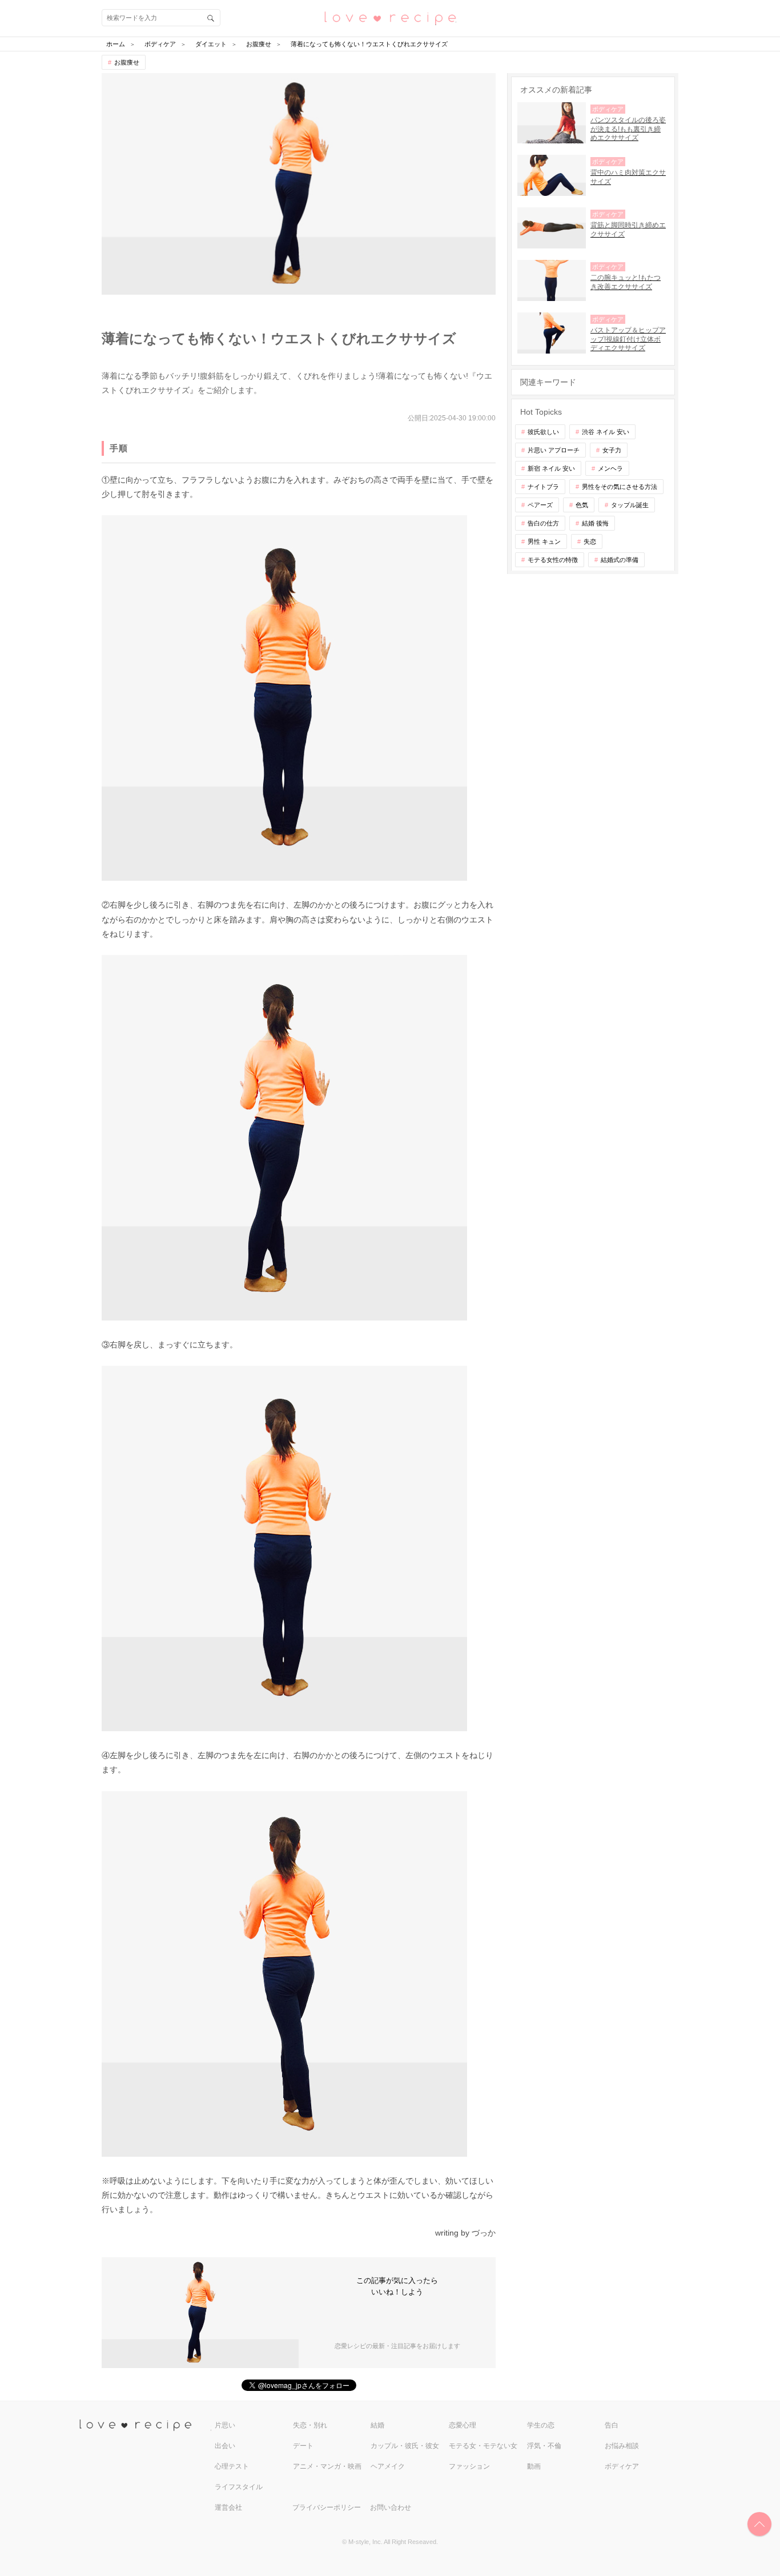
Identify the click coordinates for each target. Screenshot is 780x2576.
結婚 (377, 2425)
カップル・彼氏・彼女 (405, 2446)
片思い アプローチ (554, 450)
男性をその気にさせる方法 (620, 487)
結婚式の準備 (620, 560)
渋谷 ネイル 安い (606, 432)
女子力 (612, 450)
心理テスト (232, 2466)
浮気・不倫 (544, 2446)
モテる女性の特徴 (553, 560)
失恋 (590, 541)
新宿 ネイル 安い (551, 468)
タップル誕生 (630, 505)
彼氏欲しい (543, 432)
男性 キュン (544, 541)
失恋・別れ (310, 2425)
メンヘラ (610, 468)
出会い (225, 2446)
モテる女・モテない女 (483, 2446)
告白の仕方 (543, 523)
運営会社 (228, 2507)
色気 (582, 505)
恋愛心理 (463, 2425)
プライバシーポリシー (327, 2507)
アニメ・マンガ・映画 (327, 2466)
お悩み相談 (622, 2446)
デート (303, 2446)
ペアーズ (540, 505)
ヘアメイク (388, 2466)
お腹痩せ (127, 62)
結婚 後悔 (595, 523)
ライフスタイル (239, 2487)
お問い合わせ (391, 2507)
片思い (225, 2425)
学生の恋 (541, 2425)
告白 (612, 2425)
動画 (534, 2466)
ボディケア (622, 2466)
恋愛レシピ (390, 17)
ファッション (469, 2466)
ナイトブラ (543, 487)
